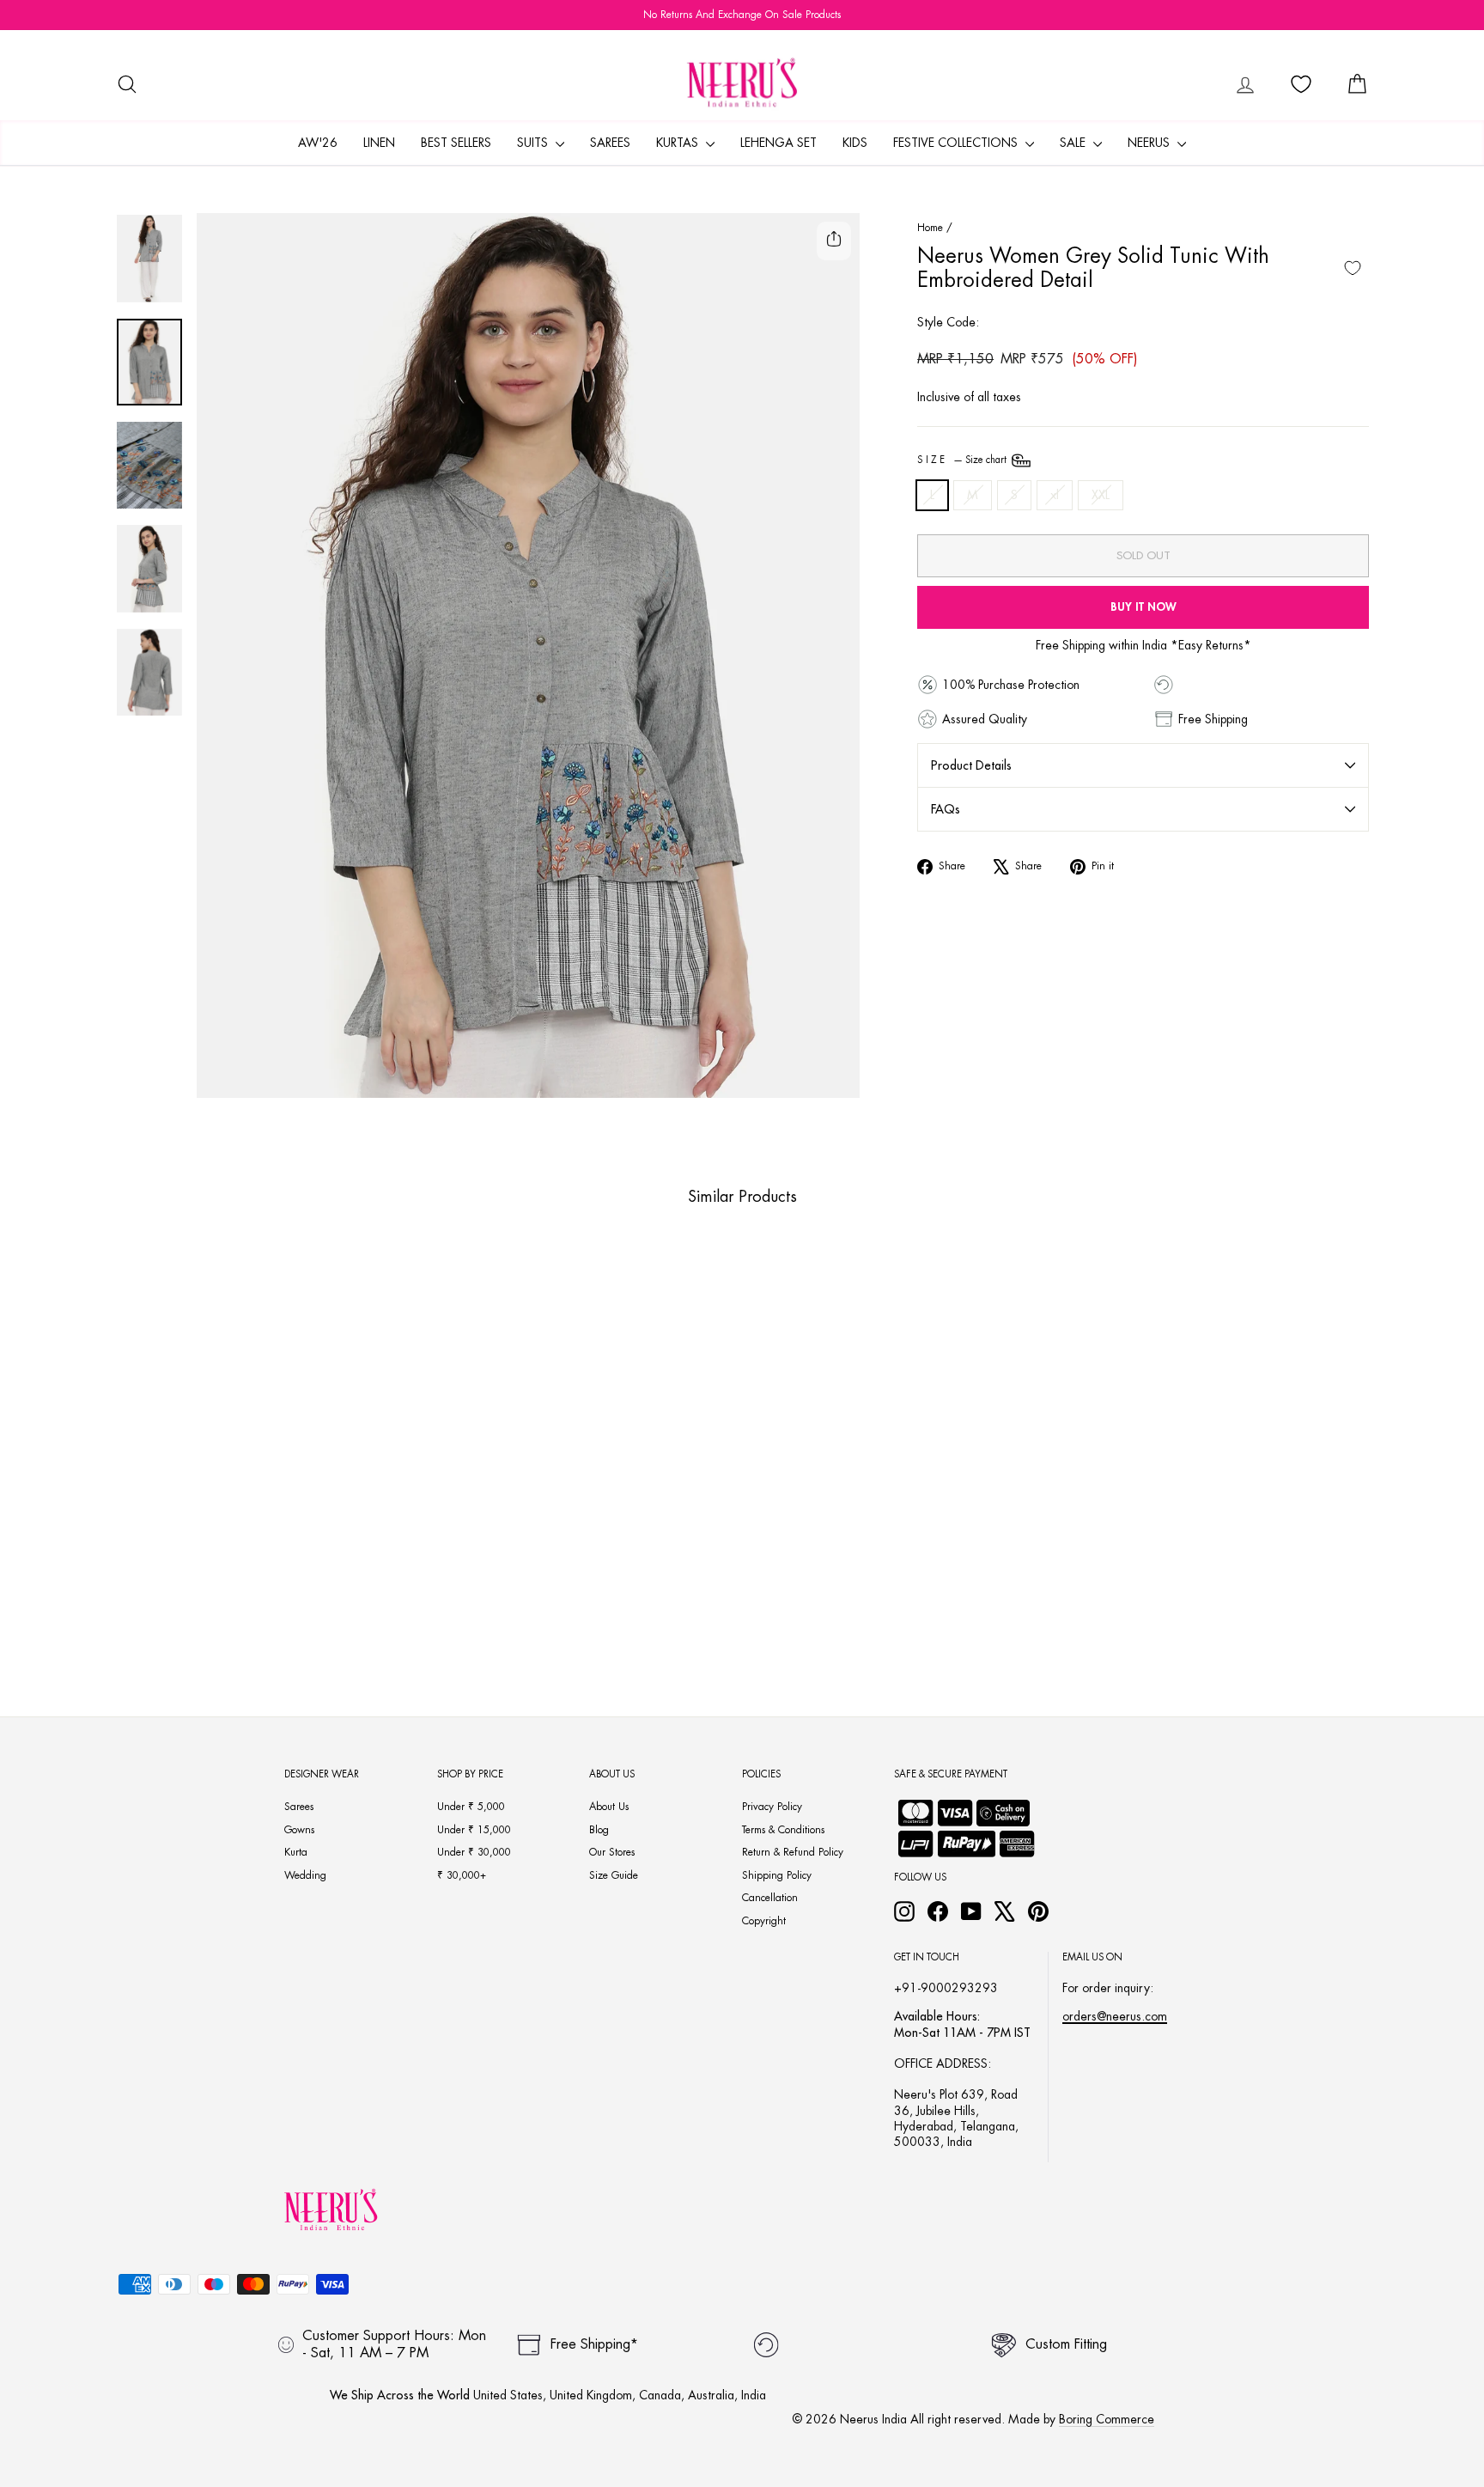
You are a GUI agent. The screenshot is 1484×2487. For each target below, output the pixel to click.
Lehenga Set (778, 143)
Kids (855, 143)
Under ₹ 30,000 (474, 1852)
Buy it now (1143, 607)
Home (930, 228)
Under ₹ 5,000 (471, 1807)
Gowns (299, 1830)
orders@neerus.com (1115, 2016)
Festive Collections (957, 143)
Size (963, 460)
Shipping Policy (777, 1875)
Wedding (305, 1875)
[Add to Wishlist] (1353, 268)
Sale (1074, 143)
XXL (1101, 495)
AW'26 (318, 143)
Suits (534, 143)
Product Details (971, 765)
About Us (609, 1807)
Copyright (764, 1921)
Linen (379, 143)
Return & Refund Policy (793, 1852)
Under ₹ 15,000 (474, 1830)
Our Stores (612, 1852)
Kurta (296, 1852)
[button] (237, 1609)
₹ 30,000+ (462, 1875)
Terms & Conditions (783, 1830)
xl (1055, 495)
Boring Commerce (1107, 2419)
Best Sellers (456, 143)
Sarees (610, 143)
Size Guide (614, 1875)
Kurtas (679, 143)
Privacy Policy (772, 1807)
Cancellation (770, 1898)
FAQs (946, 809)
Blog (599, 1830)
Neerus (1150, 143)
